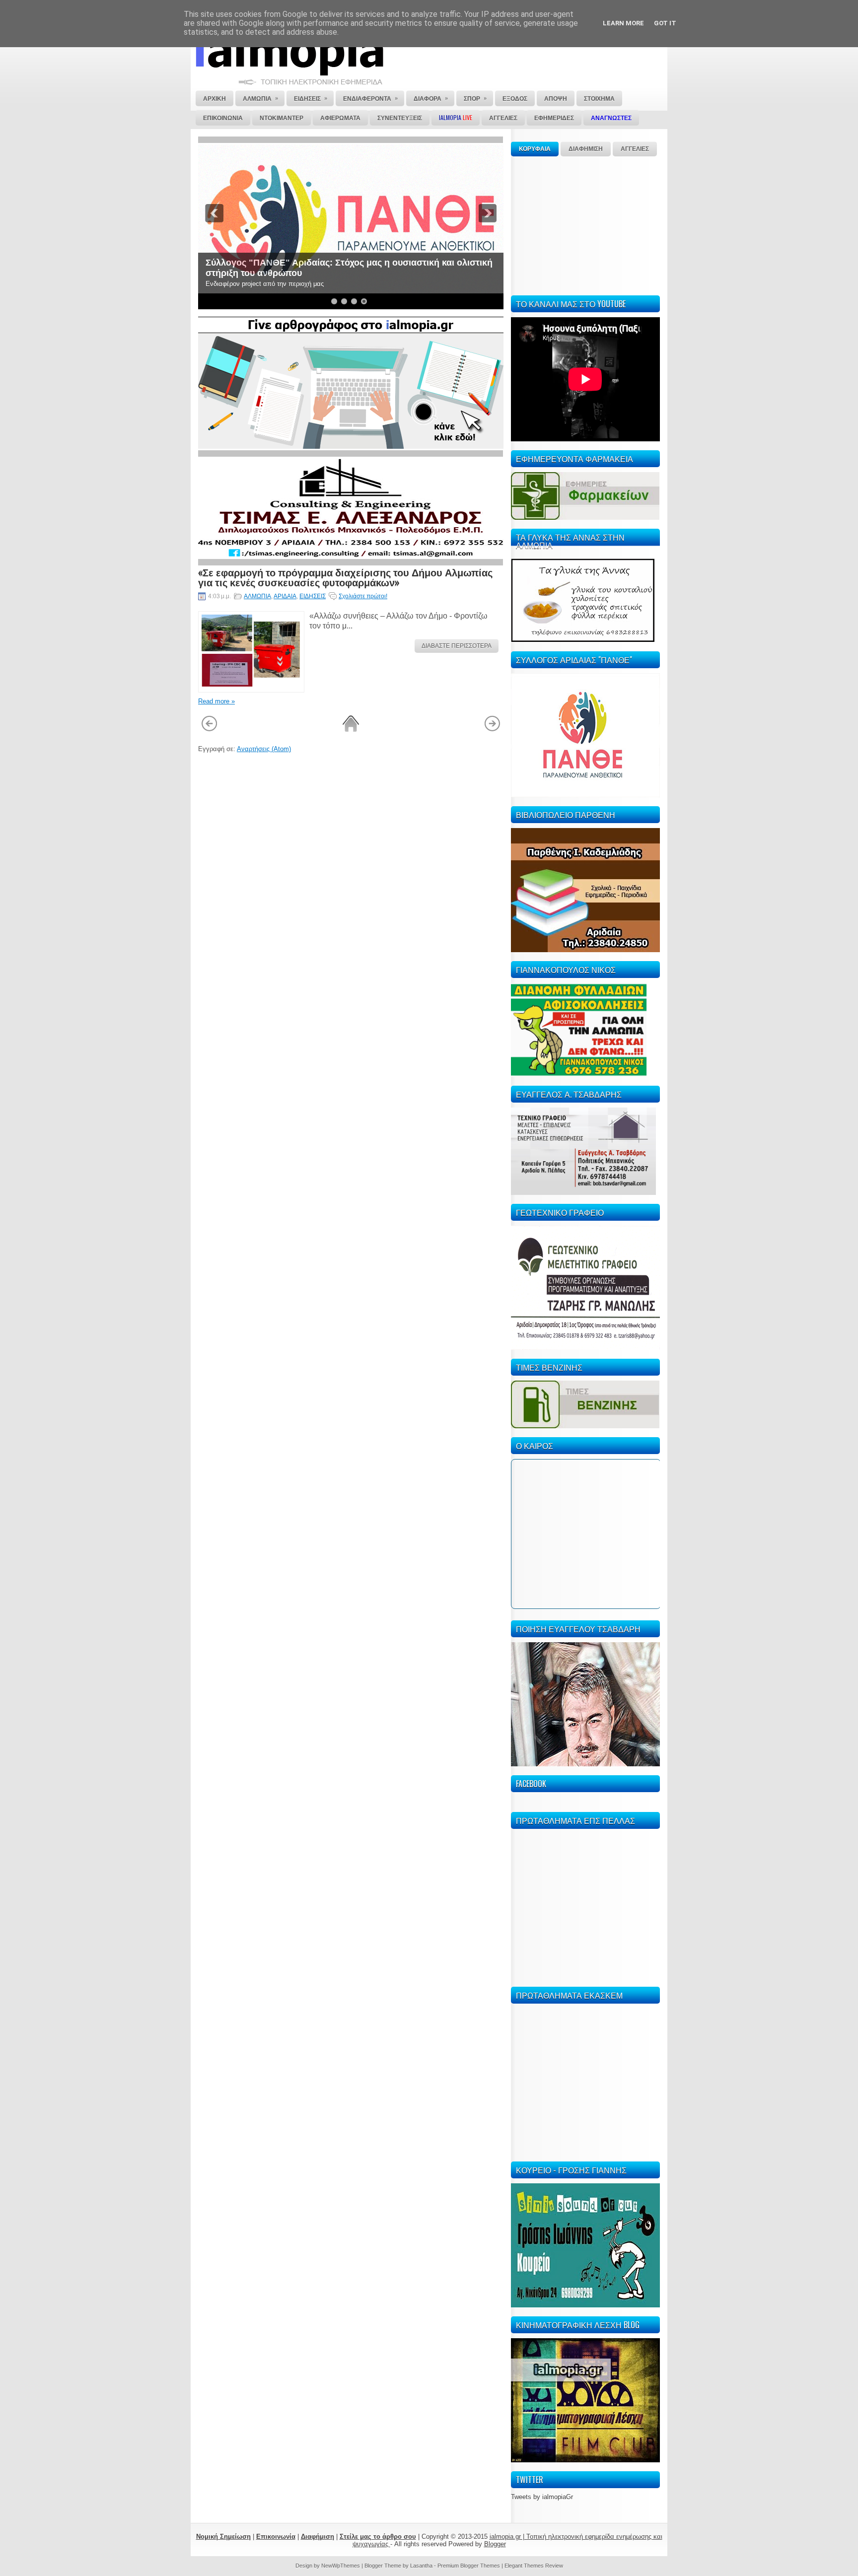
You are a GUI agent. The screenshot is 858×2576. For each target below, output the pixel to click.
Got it (665, 23)
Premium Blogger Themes (469, 2566)
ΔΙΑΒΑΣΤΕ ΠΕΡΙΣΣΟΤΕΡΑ (457, 646)
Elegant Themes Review (534, 2566)
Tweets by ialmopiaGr (542, 2497)
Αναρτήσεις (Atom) (264, 749)
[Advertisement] (585, 224)
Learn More (623, 23)
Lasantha (421, 2566)
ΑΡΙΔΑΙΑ (285, 596)
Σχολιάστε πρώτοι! (363, 596)
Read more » (216, 701)
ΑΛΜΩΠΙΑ (257, 596)
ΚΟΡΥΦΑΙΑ (535, 149)
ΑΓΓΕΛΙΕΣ (635, 149)
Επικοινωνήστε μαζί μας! (258, 273)
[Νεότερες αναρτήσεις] (209, 730)
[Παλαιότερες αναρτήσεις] (492, 730)
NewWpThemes (341, 2566)
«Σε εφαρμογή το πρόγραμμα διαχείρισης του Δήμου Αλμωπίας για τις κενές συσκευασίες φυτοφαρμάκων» (345, 577)
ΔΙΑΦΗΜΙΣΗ (586, 149)
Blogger (495, 2544)
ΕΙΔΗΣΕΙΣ (313, 596)
